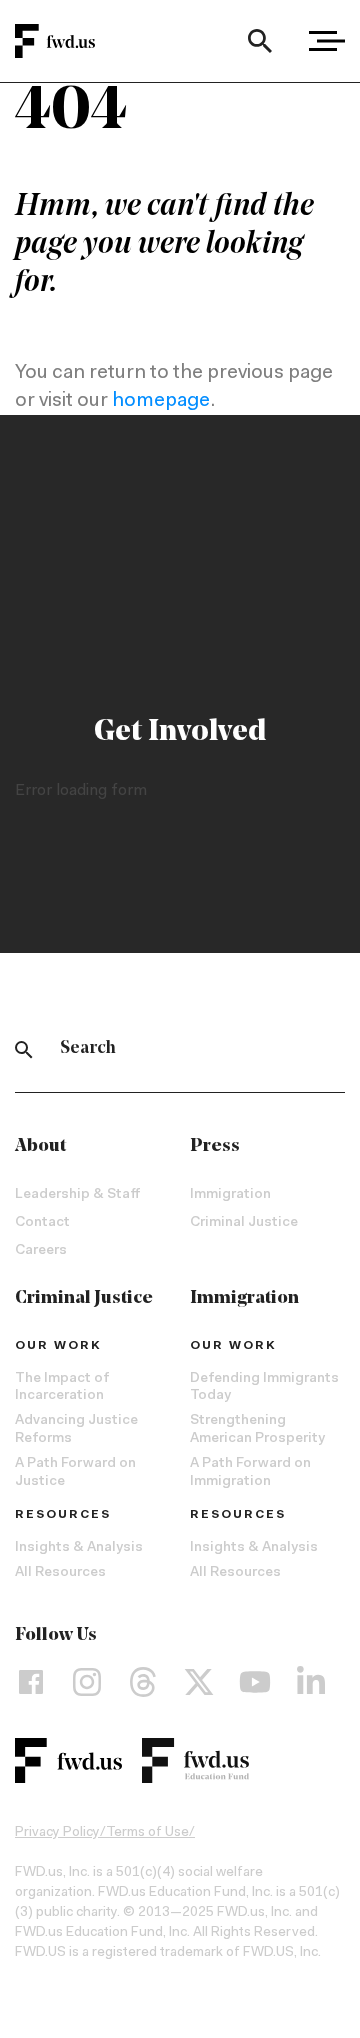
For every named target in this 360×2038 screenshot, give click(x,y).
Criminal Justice (244, 1223)
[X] (199, 1682)
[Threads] (143, 1682)
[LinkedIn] (311, 1682)
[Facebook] (31, 1682)
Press (215, 1147)
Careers (41, 1251)
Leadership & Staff (77, 1195)
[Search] (259, 41)
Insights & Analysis (79, 1548)
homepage (161, 401)
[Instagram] (87, 1682)
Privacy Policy (57, 1833)
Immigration (230, 1195)
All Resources (60, 1573)
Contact (42, 1223)
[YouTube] (255, 1682)
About (40, 1147)
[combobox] (259, 41)
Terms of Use (147, 1833)
